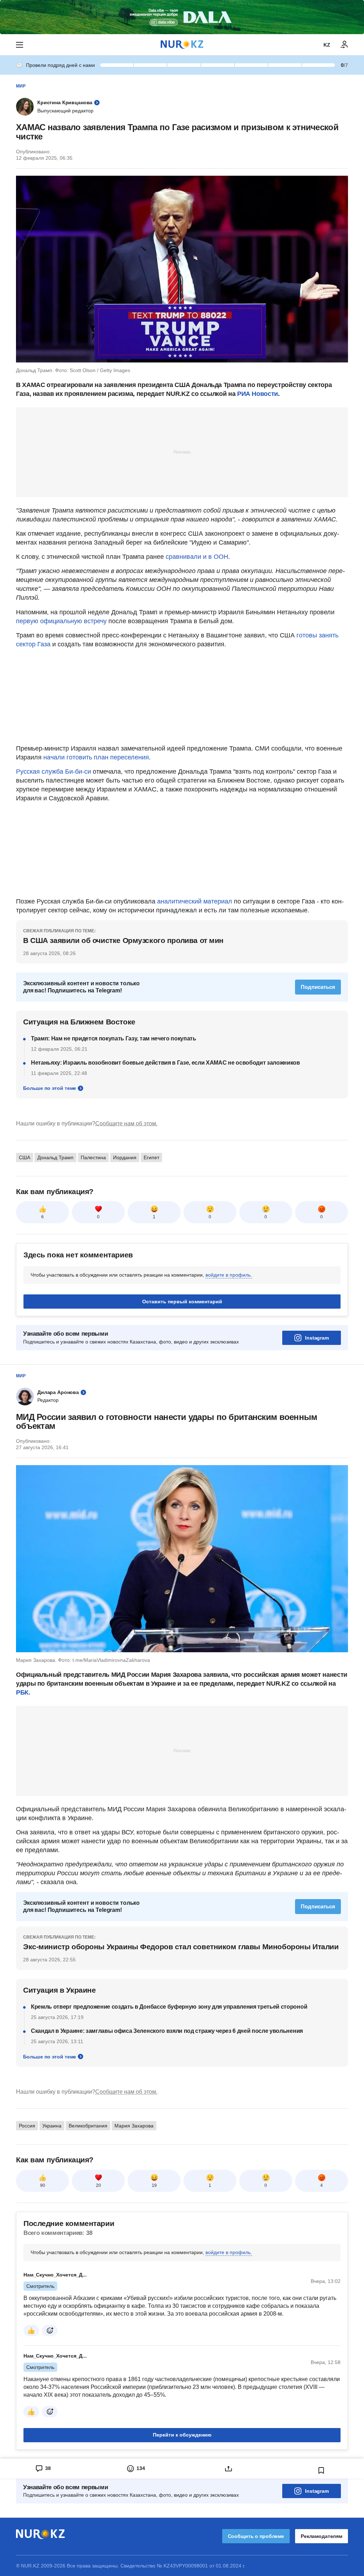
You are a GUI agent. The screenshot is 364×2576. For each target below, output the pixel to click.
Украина (52, 2126)
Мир (21, 86)
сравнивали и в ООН (197, 557)
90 (43, 2185)
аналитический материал (195, 901)
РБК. (23, 1692)
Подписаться (318, 987)
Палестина (93, 1157)
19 (154, 2185)
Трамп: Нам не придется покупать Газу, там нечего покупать (114, 1038)
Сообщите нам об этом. (126, 1123)
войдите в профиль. (229, 1275)
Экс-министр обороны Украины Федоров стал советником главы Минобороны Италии (181, 1947)
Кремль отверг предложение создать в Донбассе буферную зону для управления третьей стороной (169, 2007)
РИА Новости (258, 394)
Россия (27, 2126)
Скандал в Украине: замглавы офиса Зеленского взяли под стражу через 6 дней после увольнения (167, 2031)
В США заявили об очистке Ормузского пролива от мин (123, 940)
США (25, 1157)
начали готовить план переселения (96, 757)
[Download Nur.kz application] (182, 17)
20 (98, 2185)
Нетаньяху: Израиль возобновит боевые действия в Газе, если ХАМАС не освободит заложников (165, 1063)
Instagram (317, 1338)
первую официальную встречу (62, 621)
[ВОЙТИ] (344, 45)
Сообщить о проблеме (256, 2536)
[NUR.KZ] (182, 45)
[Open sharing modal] (228, 2469)
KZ (327, 45)
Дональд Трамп (55, 1157)
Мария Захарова (134, 2126)
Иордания (125, 1157)
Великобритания (88, 2126)
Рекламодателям (322, 2536)
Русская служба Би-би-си (54, 772)
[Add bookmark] (321, 2470)
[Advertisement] (182, 452)
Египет (151, 1157)
